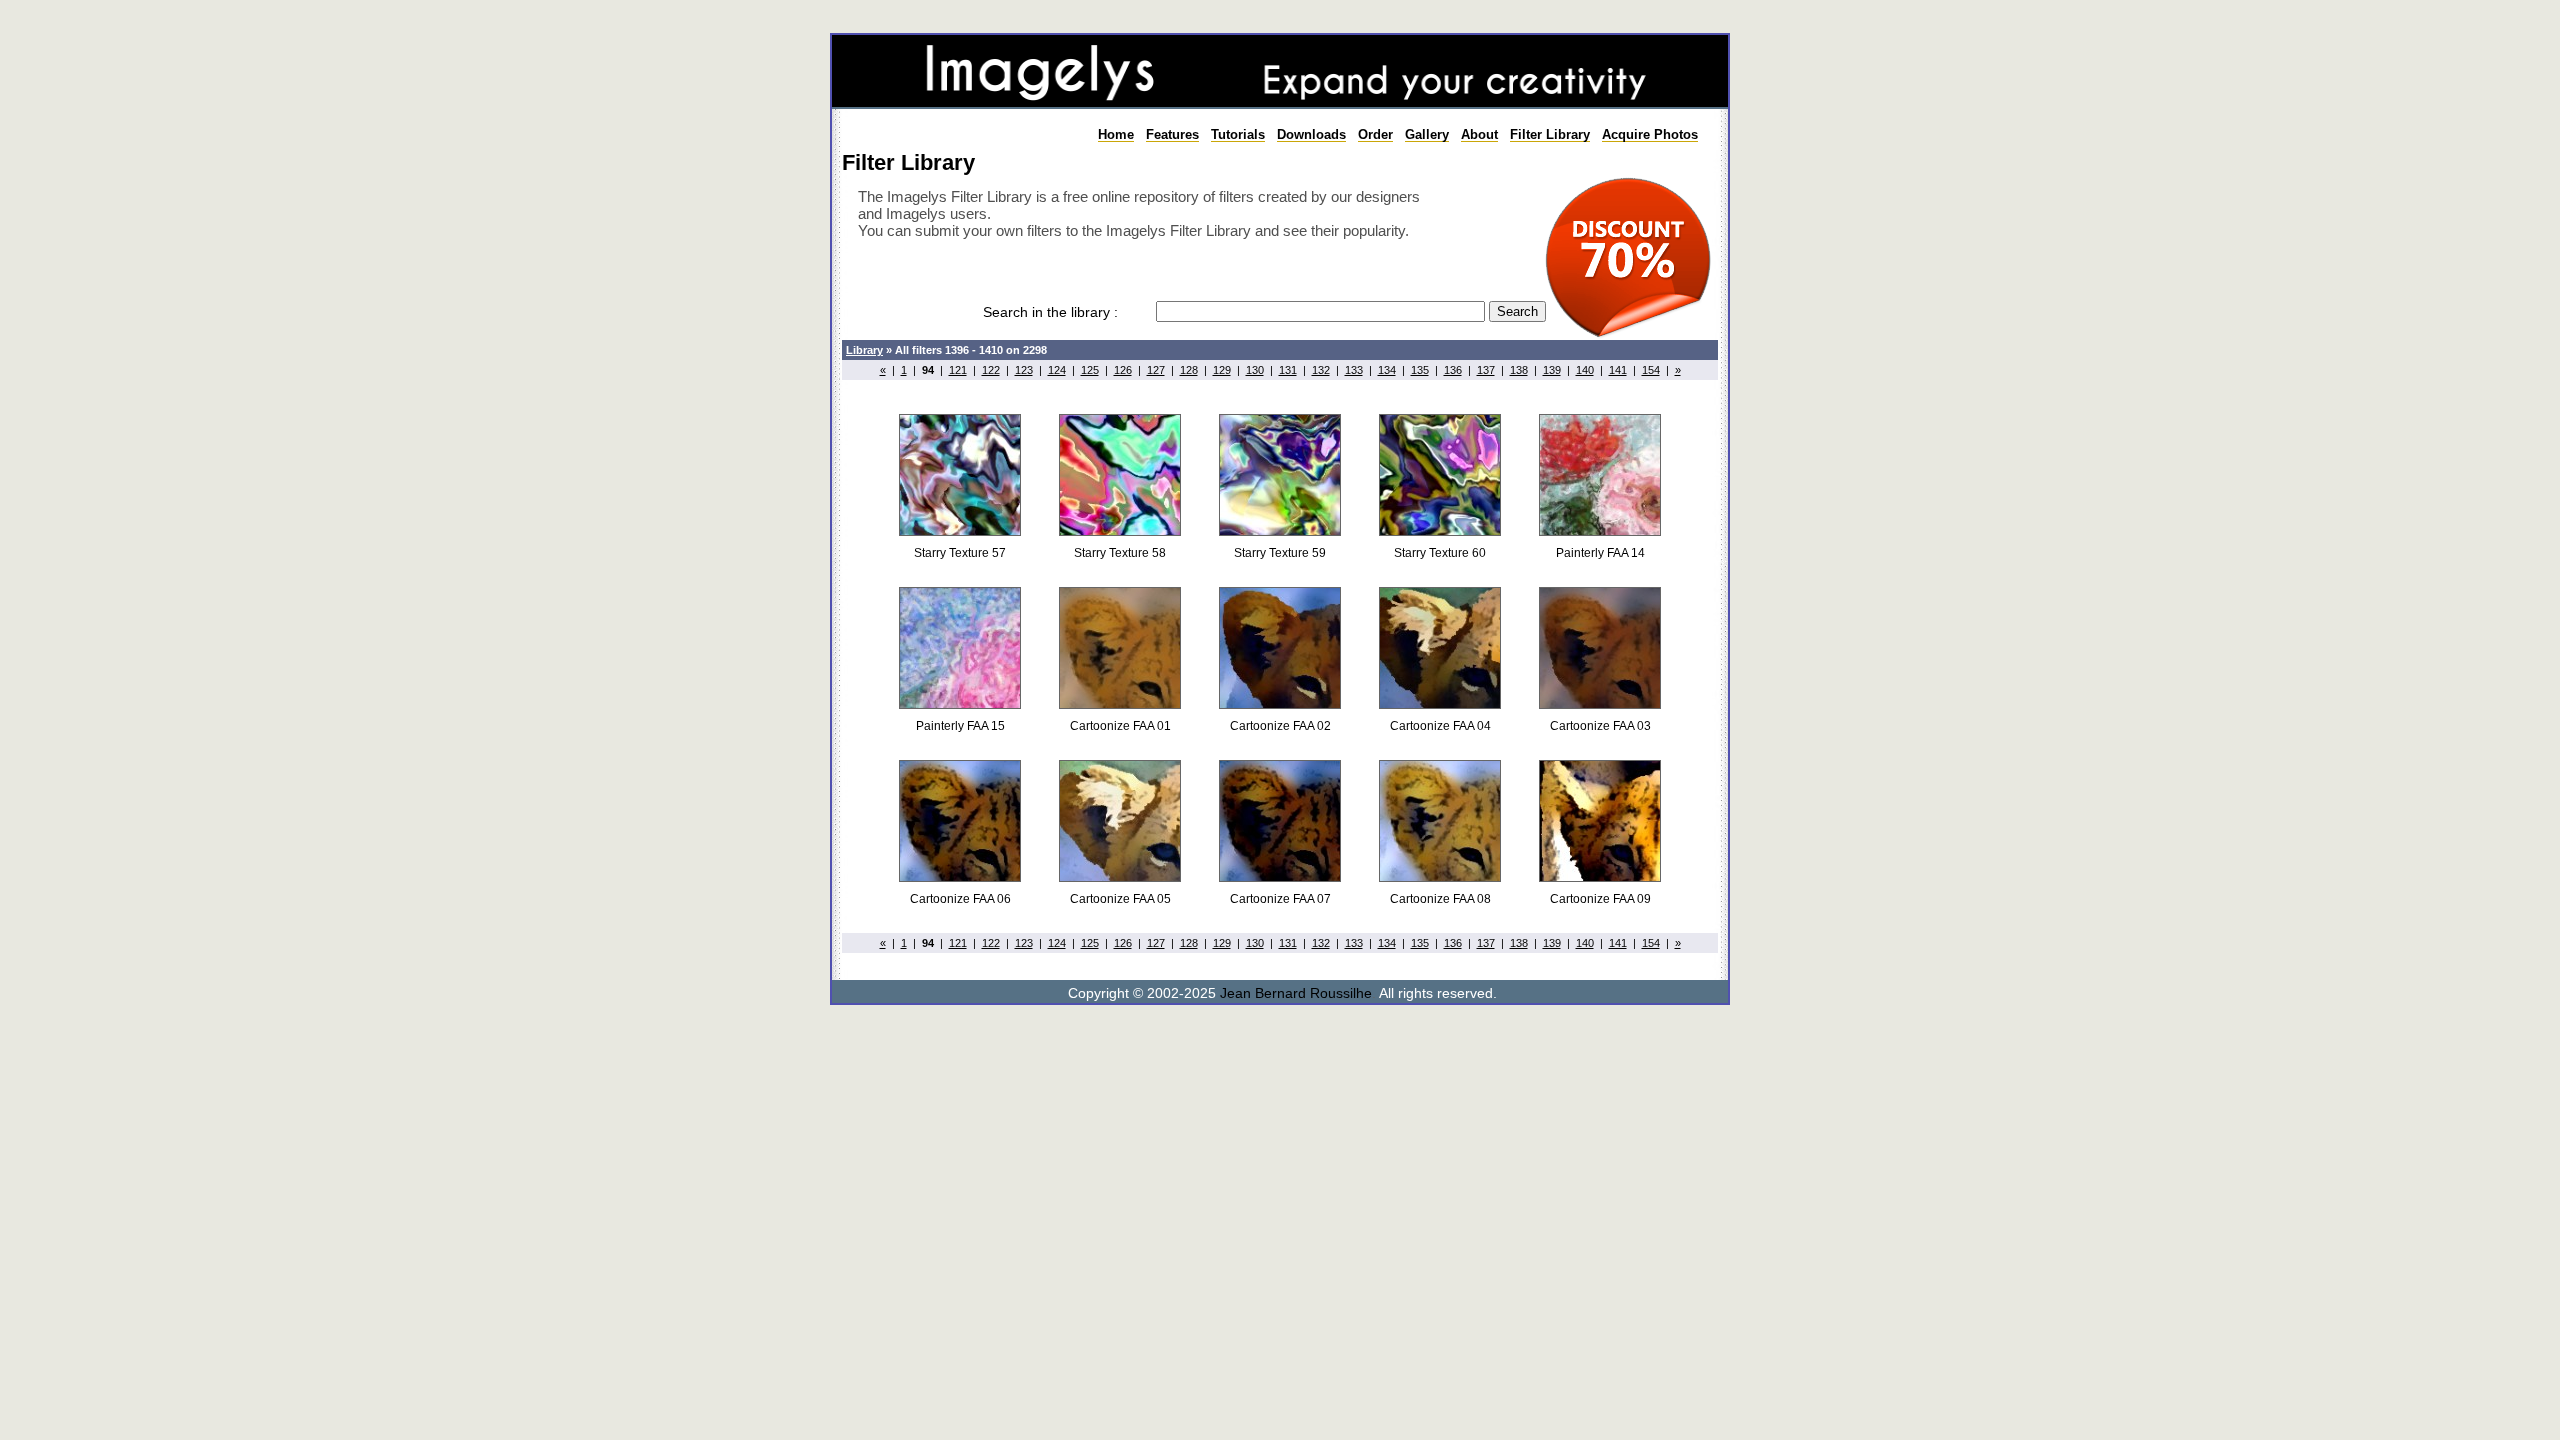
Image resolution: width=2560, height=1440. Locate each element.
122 (991, 370)
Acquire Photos (1650, 134)
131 (1288, 370)
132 (1321, 370)
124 (1057, 370)
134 (1387, 370)
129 (1222, 370)
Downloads (1311, 134)
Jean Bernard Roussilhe (1296, 993)
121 (958, 370)
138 (1519, 370)
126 (1123, 370)
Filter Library (1550, 134)
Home (1116, 134)
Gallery (1427, 134)
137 (1486, 370)
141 (1618, 370)
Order (1375, 134)
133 (1354, 370)
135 (1420, 370)
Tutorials (1238, 134)
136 (1453, 370)
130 (1255, 370)
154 (1651, 370)
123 (1024, 370)
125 (1090, 370)
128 (1189, 370)
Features (1172, 134)
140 (1585, 370)
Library (864, 350)
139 (1552, 370)
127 (1156, 370)
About (1479, 134)
